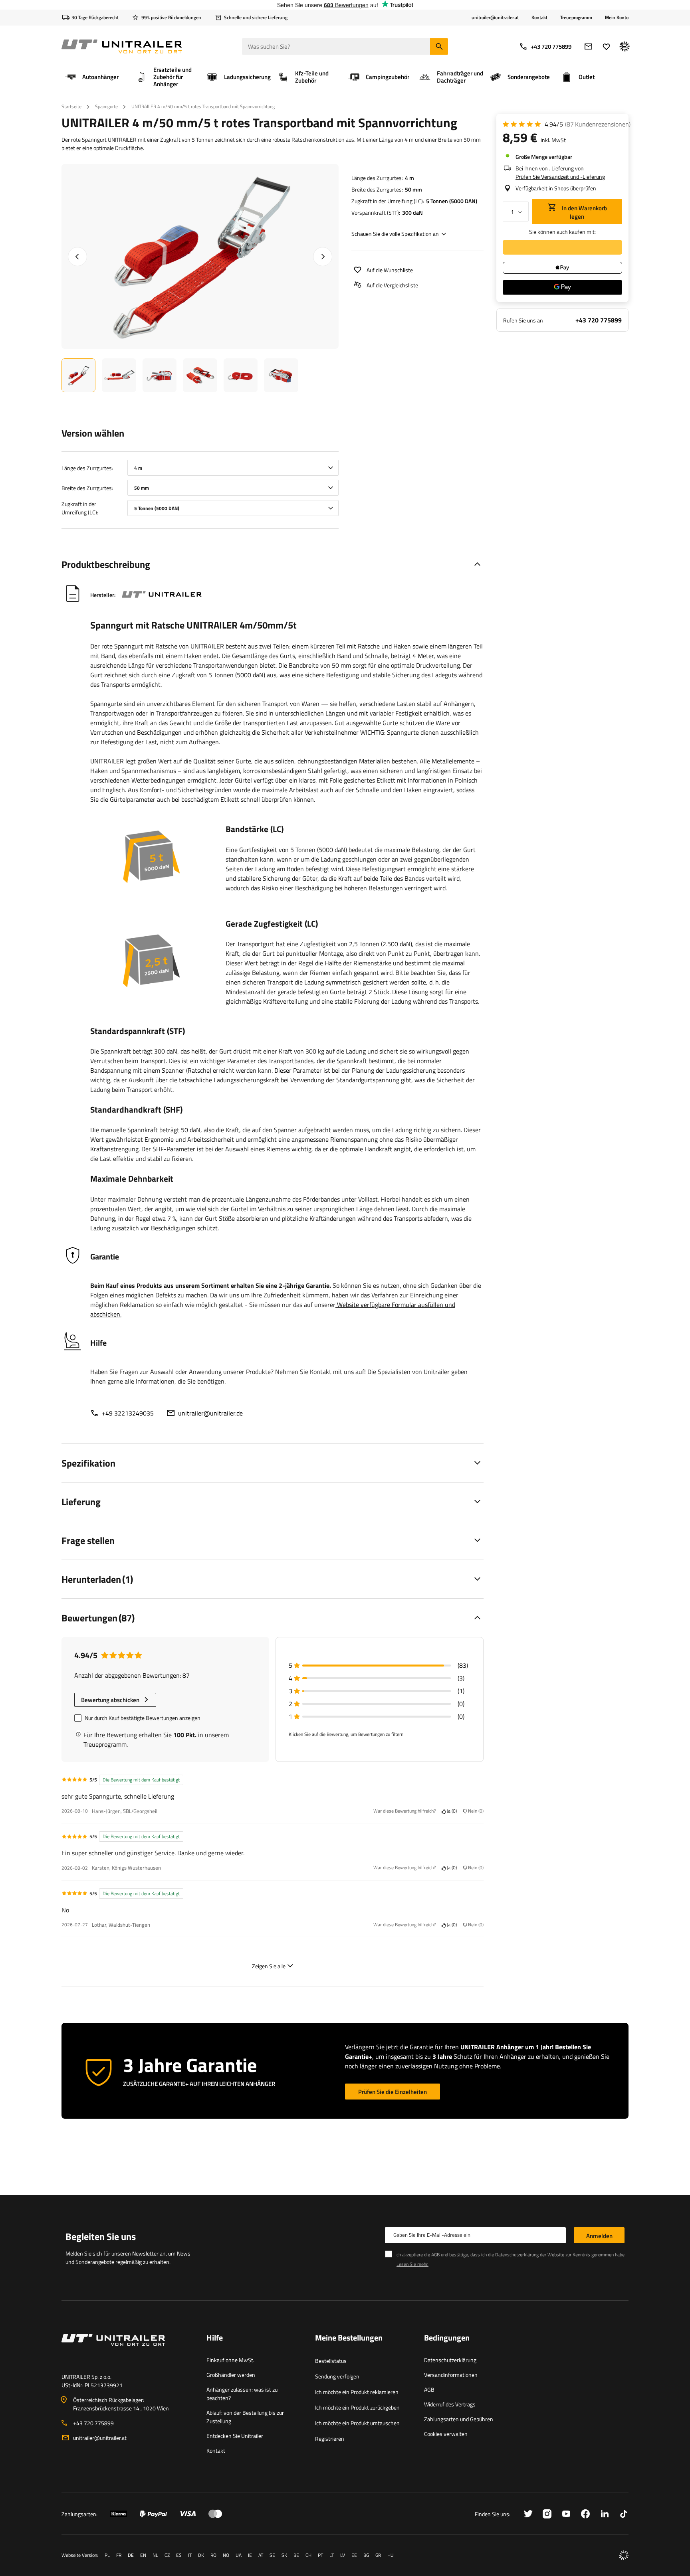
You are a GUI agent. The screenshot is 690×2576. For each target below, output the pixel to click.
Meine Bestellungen (349, 2338)
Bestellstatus (331, 2361)
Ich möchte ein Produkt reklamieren (357, 2392)
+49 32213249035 (128, 1413)
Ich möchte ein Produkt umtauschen (357, 2423)
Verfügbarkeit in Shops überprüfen (556, 188)
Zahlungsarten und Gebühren (459, 2419)
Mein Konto (617, 18)
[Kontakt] (128, 2349)
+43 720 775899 (551, 46)
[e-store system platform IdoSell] (624, 2555)
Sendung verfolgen (337, 2376)
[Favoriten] (606, 46)
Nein (475, 1811)
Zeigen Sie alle (269, 1966)
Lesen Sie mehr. (412, 2264)
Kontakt (539, 17)
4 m (409, 178)
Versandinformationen (451, 2375)
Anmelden (599, 2236)
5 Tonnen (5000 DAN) (452, 201)
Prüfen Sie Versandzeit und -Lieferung (560, 177)
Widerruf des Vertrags (450, 2404)
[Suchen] (439, 46)
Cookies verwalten (446, 2434)
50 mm (413, 189)
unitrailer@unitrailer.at (100, 2438)
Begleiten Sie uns (101, 2236)
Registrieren (330, 2439)
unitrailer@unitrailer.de (210, 1413)
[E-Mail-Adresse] (588, 46)
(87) (598, 124)
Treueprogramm (576, 17)
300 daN (412, 213)
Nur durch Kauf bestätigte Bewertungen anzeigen (143, 1718)
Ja (451, 1811)
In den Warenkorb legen (584, 212)
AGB (429, 2389)
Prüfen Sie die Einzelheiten (393, 2092)
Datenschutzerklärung (450, 2360)
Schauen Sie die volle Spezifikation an (395, 234)
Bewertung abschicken (110, 1700)
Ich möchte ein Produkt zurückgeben (357, 2407)
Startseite (71, 106)
